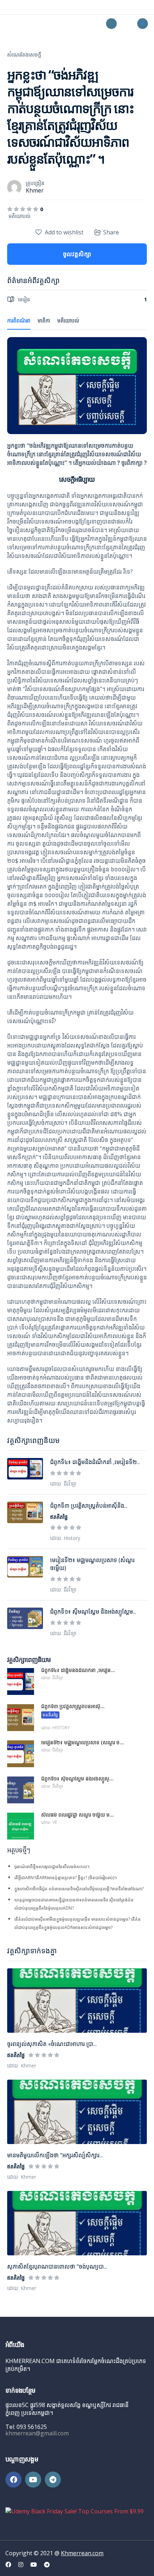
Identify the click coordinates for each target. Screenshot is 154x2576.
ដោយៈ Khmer (22, 2065)
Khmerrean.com (82, 2553)
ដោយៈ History (65, 1538)
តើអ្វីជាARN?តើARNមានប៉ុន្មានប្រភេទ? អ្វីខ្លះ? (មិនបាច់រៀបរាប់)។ (66, 1878)
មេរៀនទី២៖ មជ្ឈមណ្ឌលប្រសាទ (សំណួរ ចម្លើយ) (92, 1564)
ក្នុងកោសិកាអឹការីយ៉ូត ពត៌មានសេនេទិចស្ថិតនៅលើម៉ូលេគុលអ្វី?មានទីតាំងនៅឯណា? (79, 1889)
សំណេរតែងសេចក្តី (24, 55)
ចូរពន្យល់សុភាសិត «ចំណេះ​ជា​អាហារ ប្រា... (52, 2044)
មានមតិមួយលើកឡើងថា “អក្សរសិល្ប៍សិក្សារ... (55, 2155)
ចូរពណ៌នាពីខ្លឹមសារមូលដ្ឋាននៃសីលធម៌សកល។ (52, 1867)
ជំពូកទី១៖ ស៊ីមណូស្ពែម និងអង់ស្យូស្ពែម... (93, 1612)
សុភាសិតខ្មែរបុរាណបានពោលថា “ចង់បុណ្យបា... (57, 2266)
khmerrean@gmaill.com (37, 2433)
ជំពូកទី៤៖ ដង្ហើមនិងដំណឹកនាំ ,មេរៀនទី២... (95, 1462)
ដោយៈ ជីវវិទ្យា (63, 1484)
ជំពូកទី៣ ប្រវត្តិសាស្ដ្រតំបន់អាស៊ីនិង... (89, 1506)
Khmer (35, 190)
